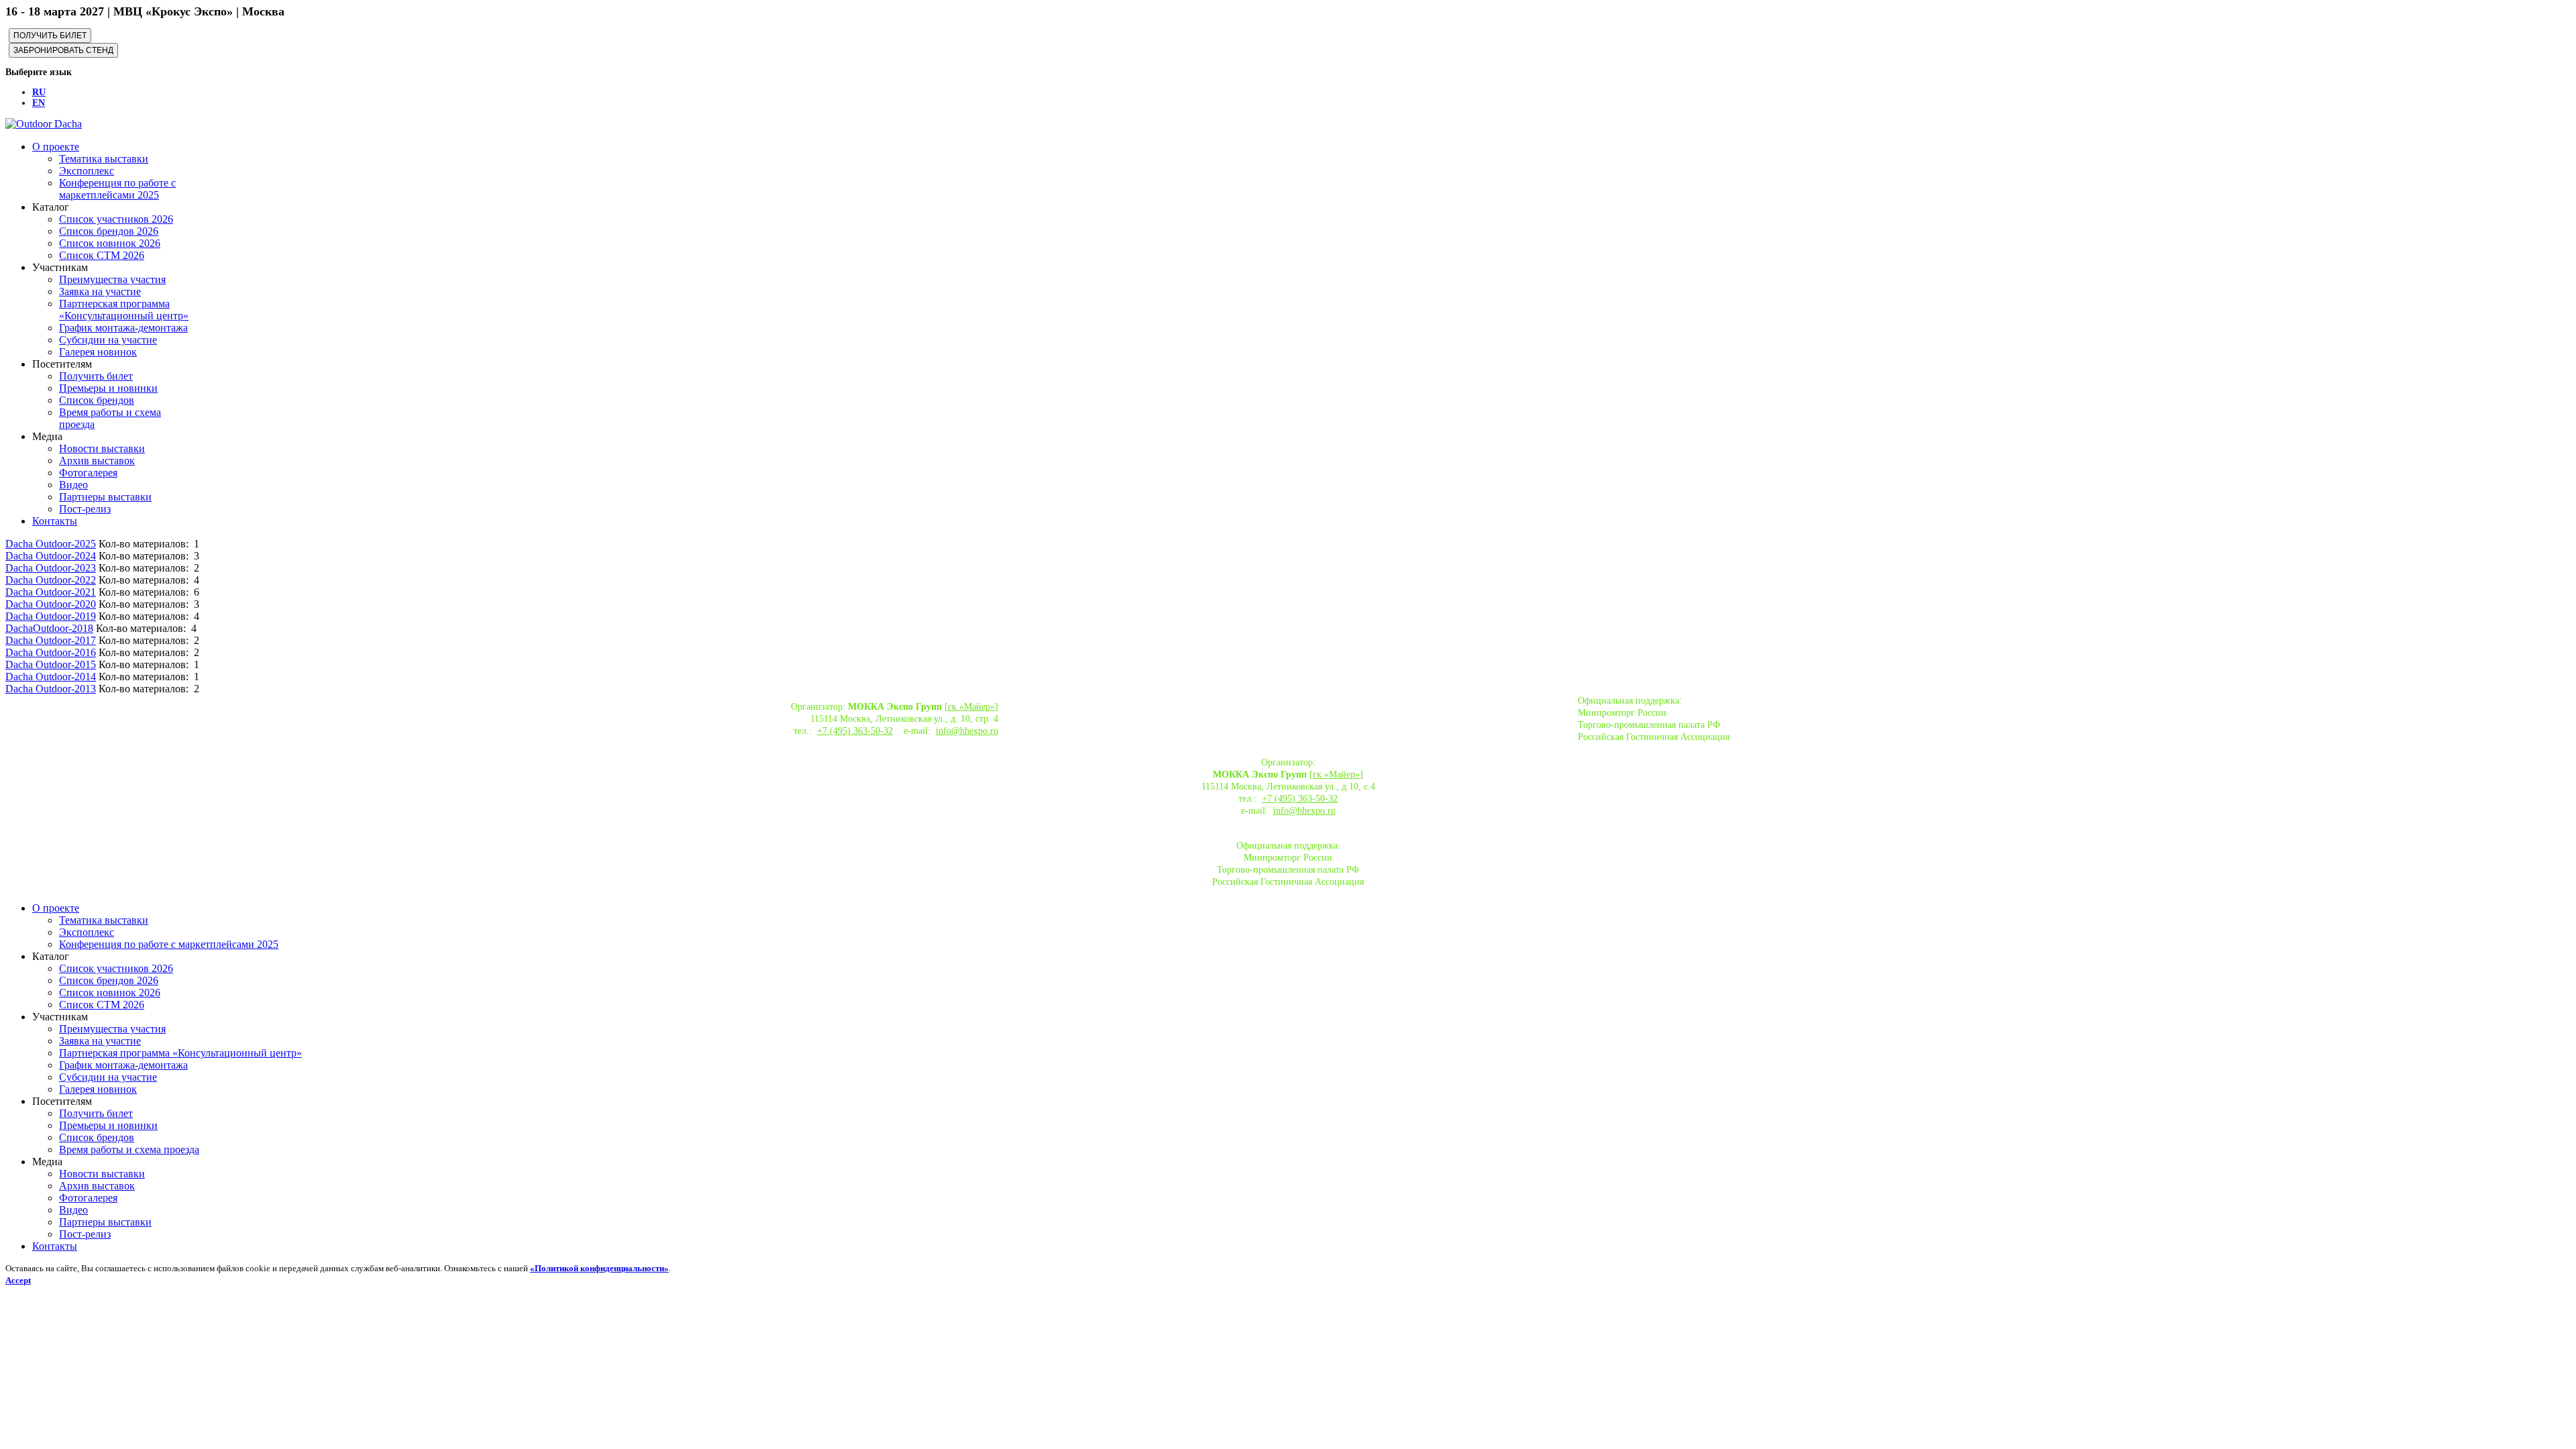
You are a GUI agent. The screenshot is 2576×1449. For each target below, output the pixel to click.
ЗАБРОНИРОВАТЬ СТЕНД (63, 50)
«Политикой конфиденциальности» (599, 1268)
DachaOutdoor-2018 (49, 628)
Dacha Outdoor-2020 (51, 604)
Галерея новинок (98, 352)
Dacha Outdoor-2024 (51, 556)
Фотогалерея (88, 473)
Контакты (55, 521)
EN (39, 103)
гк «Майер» (971, 707)
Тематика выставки (104, 159)
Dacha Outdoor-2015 (51, 664)
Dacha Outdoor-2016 (51, 652)
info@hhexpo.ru (967, 731)
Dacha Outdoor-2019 (51, 616)
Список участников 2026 (116, 219)
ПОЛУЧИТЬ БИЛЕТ (50, 36)
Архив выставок (97, 461)
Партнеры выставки (105, 497)
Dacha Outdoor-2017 (51, 640)
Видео (73, 485)
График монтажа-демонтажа (123, 328)
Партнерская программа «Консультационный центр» (124, 310)
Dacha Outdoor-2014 (51, 677)
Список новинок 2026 (110, 243)
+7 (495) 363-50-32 (855, 731)
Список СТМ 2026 (102, 255)
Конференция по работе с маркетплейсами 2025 (117, 189)
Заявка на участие (100, 291)
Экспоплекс (87, 171)
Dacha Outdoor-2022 (51, 580)
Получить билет (96, 376)
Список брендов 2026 (109, 231)
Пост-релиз (85, 509)
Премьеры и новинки (108, 388)
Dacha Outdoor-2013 (51, 689)
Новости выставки (102, 448)
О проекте (56, 147)
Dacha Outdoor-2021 (51, 592)
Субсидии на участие (108, 340)
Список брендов (97, 400)
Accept (18, 1280)
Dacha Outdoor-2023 (51, 568)
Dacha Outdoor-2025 (51, 544)
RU (39, 92)
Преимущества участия (112, 279)
